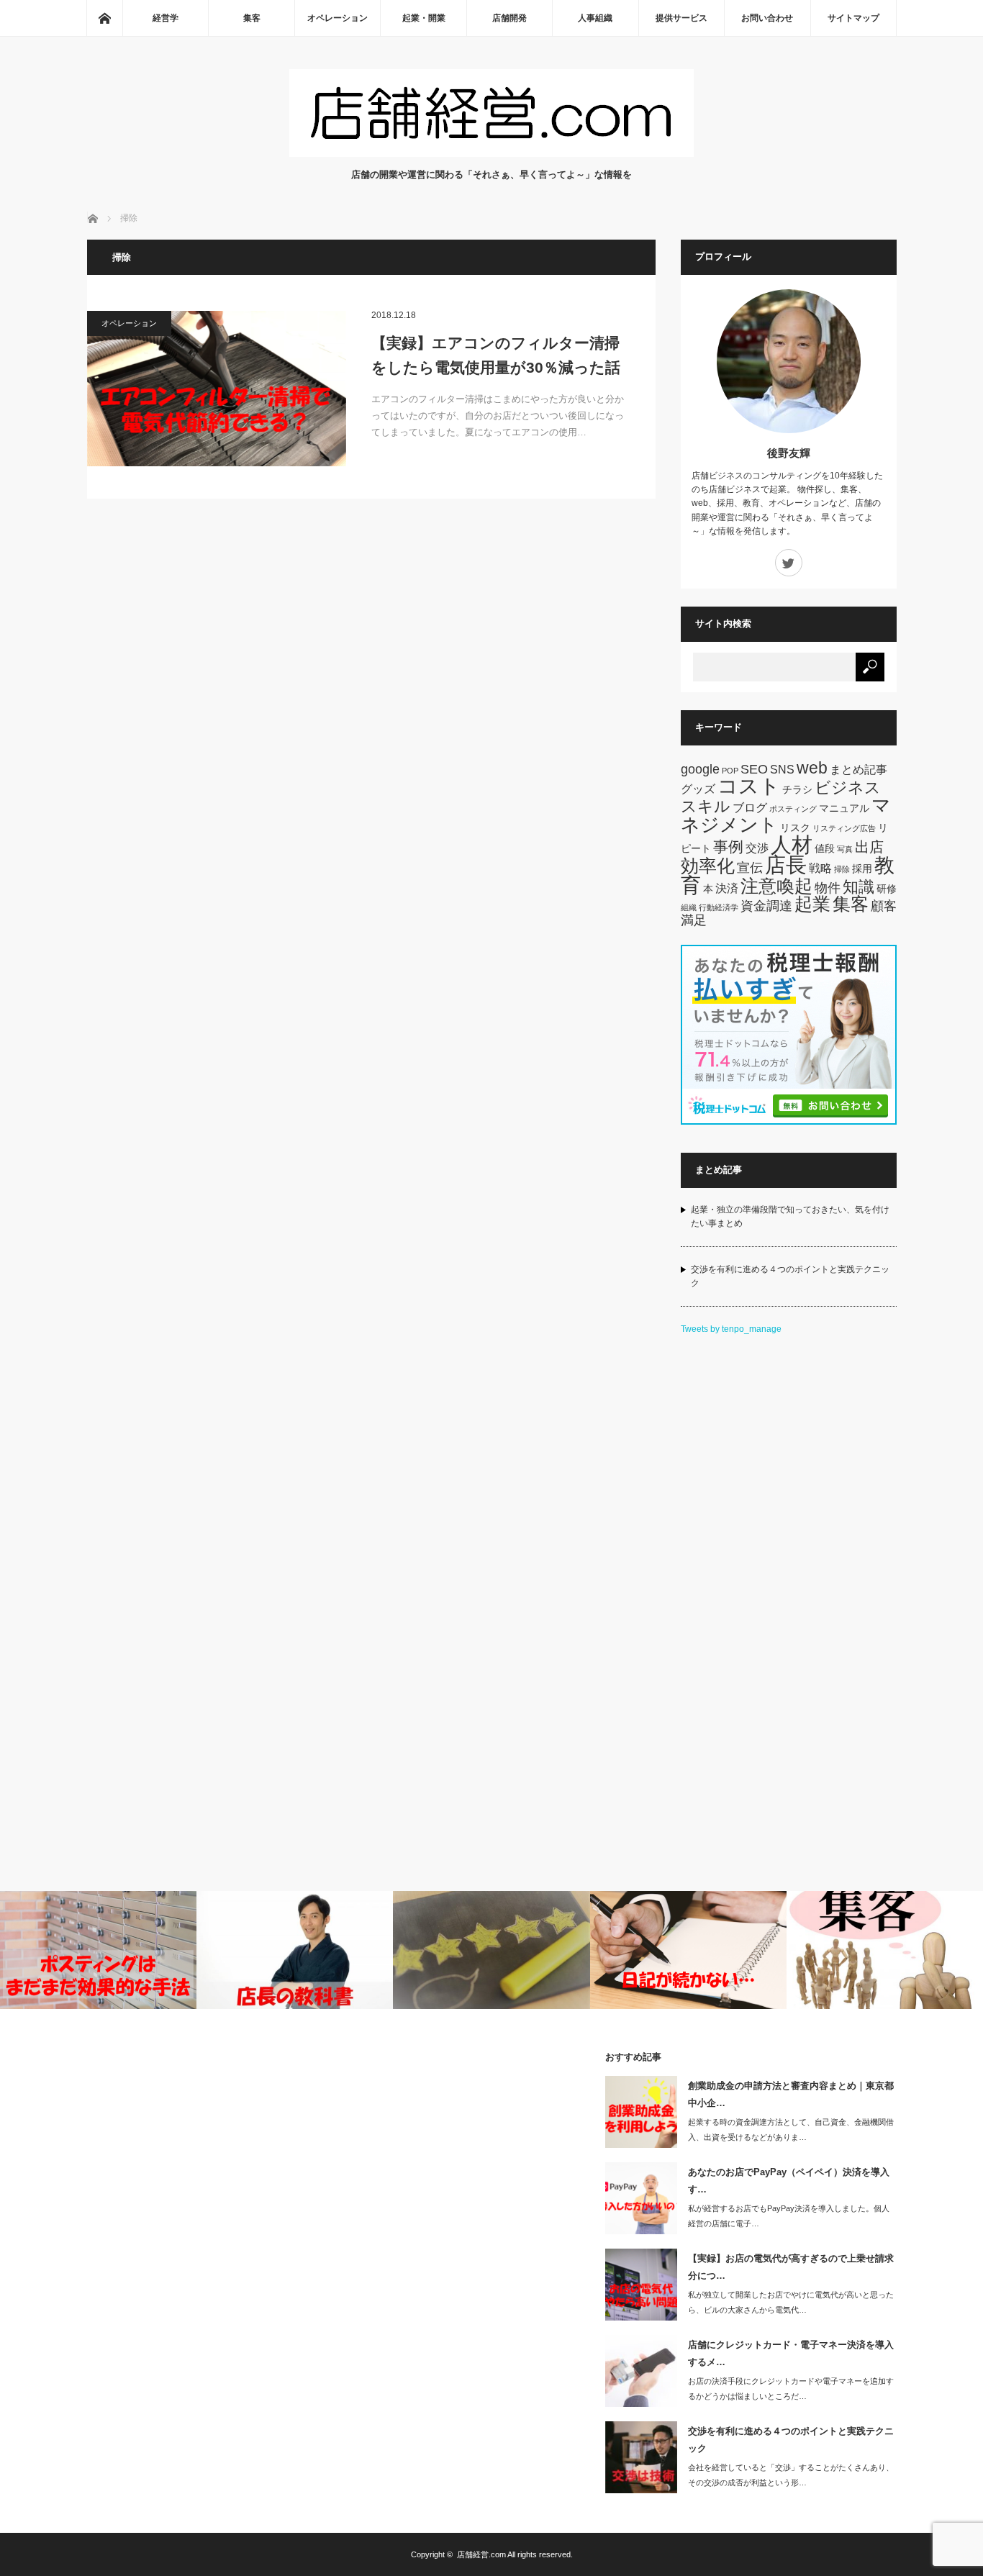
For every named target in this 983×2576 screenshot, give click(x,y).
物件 (828, 888)
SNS (782, 769)
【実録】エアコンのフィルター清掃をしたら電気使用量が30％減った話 (496, 355)
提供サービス (681, 18)
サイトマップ (853, 18)
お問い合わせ (767, 18)
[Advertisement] (789, 1567)
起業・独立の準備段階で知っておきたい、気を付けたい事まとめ (790, 1216)
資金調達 (766, 906)
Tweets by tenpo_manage (731, 1329)
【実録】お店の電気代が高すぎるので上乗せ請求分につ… (791, 2267)
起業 (812, 904)
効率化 (708, 866)
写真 (845, 849)
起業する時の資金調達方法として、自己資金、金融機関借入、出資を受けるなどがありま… (791, 2130)
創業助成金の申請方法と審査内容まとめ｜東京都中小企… (791, 2094)
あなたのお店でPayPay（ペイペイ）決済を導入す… (789, 2180)
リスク (795, 827)
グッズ (698, 789)
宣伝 (750, 867)
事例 (728, 847)
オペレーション (338, 18)
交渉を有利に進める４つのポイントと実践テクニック (790, 1276)
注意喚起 (776, 886)
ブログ (750, 807)
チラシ (797, 789)
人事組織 (595, 18)
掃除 (842, 869)
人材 (792, 844)
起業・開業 (424, 18)
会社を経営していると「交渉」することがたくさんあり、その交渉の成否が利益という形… (791, 2475)
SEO (754, 769)
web (812, 768)
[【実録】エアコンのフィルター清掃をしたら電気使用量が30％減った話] (217, 389)
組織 (689, 907)
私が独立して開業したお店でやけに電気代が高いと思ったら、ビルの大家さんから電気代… (791, 2302)
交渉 (757, 848)
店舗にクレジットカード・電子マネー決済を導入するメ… (791, 2353)
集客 (252, 18)
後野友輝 (789, 453)
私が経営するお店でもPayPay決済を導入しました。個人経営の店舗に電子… (789, 2216)
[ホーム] (104, 18)
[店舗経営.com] (491, 153)
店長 (786, 865)
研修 (887, 889)
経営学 (166, 18)
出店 (869, 847)
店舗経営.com (481, 2554)
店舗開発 (509, 18)
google (700, 769)
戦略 (820, 868)
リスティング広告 (844, 828)
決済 (727, 888)
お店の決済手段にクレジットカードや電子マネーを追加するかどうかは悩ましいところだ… (791, 2389)
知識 (859, 887)
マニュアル (844, 808)
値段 (825, 848)
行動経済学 (719, 907)
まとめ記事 (859, 769)
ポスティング (793, 809)
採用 (862, 869)
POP (730, 771)
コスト (749, 786)
